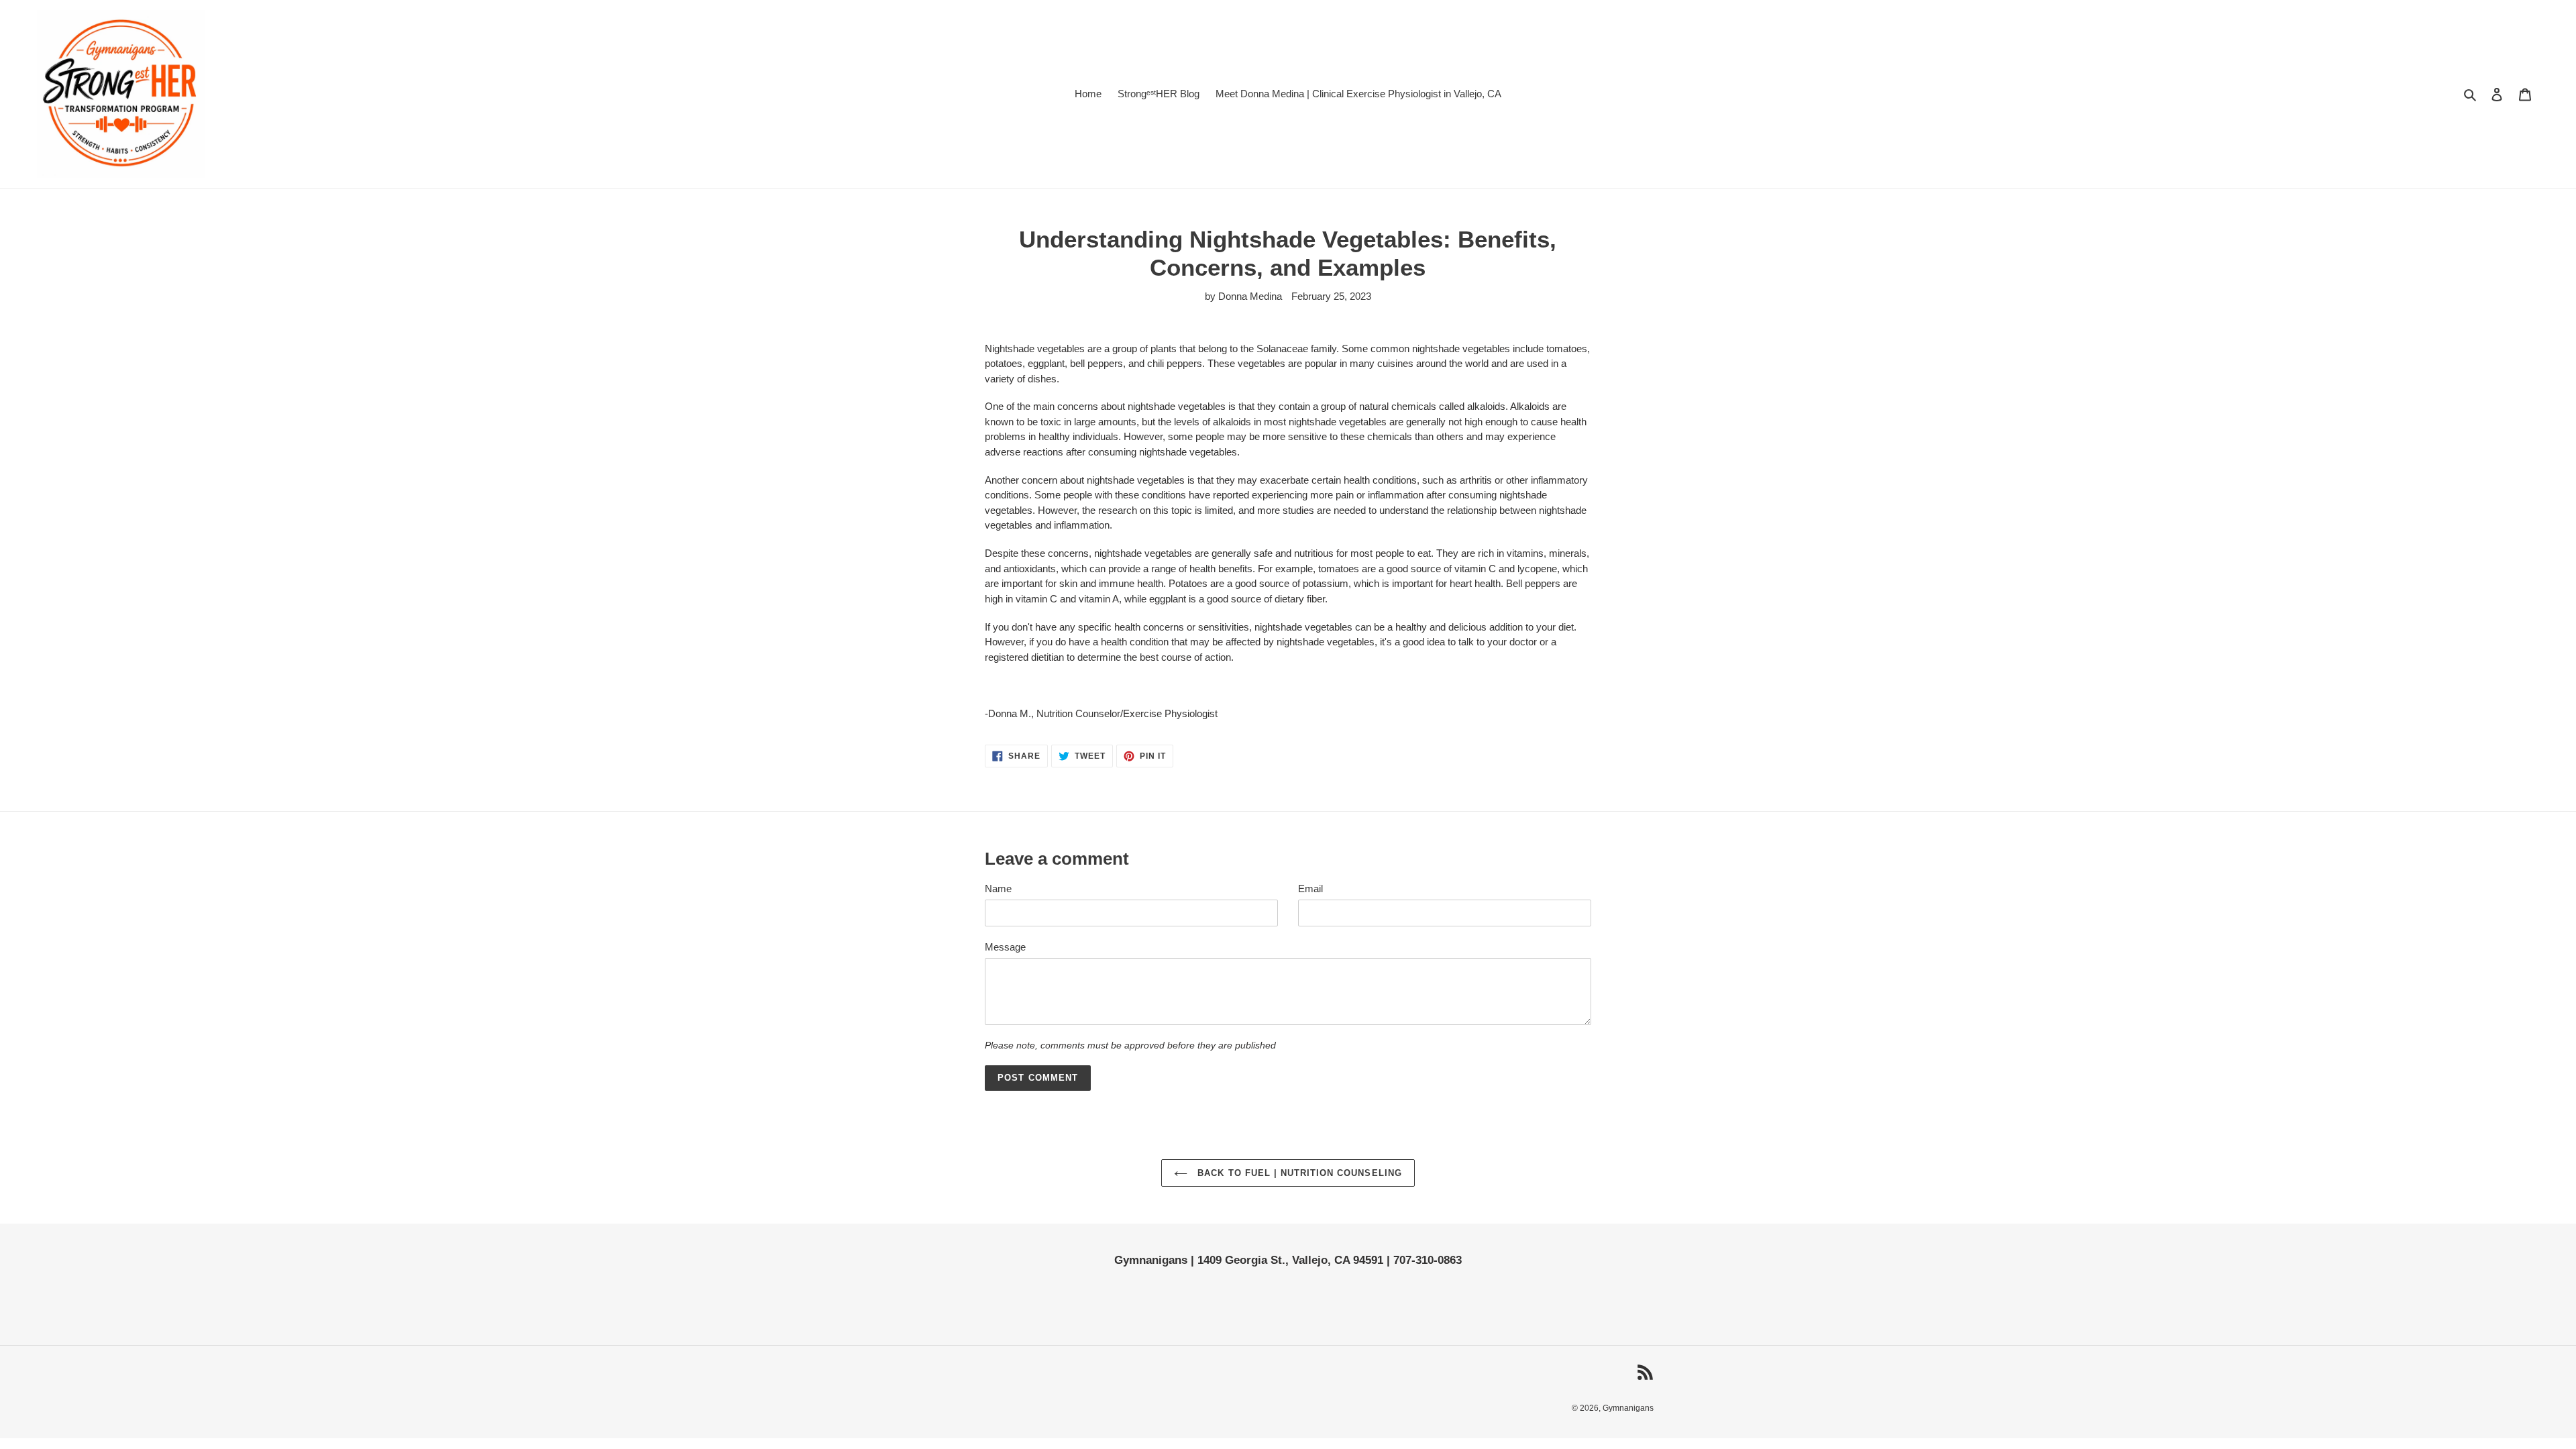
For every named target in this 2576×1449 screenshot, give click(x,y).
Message (1005, 947)
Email (1310, 889)
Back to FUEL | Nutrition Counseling (1298, 1173)
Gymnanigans (1628, 1408)
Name (998, 889)
